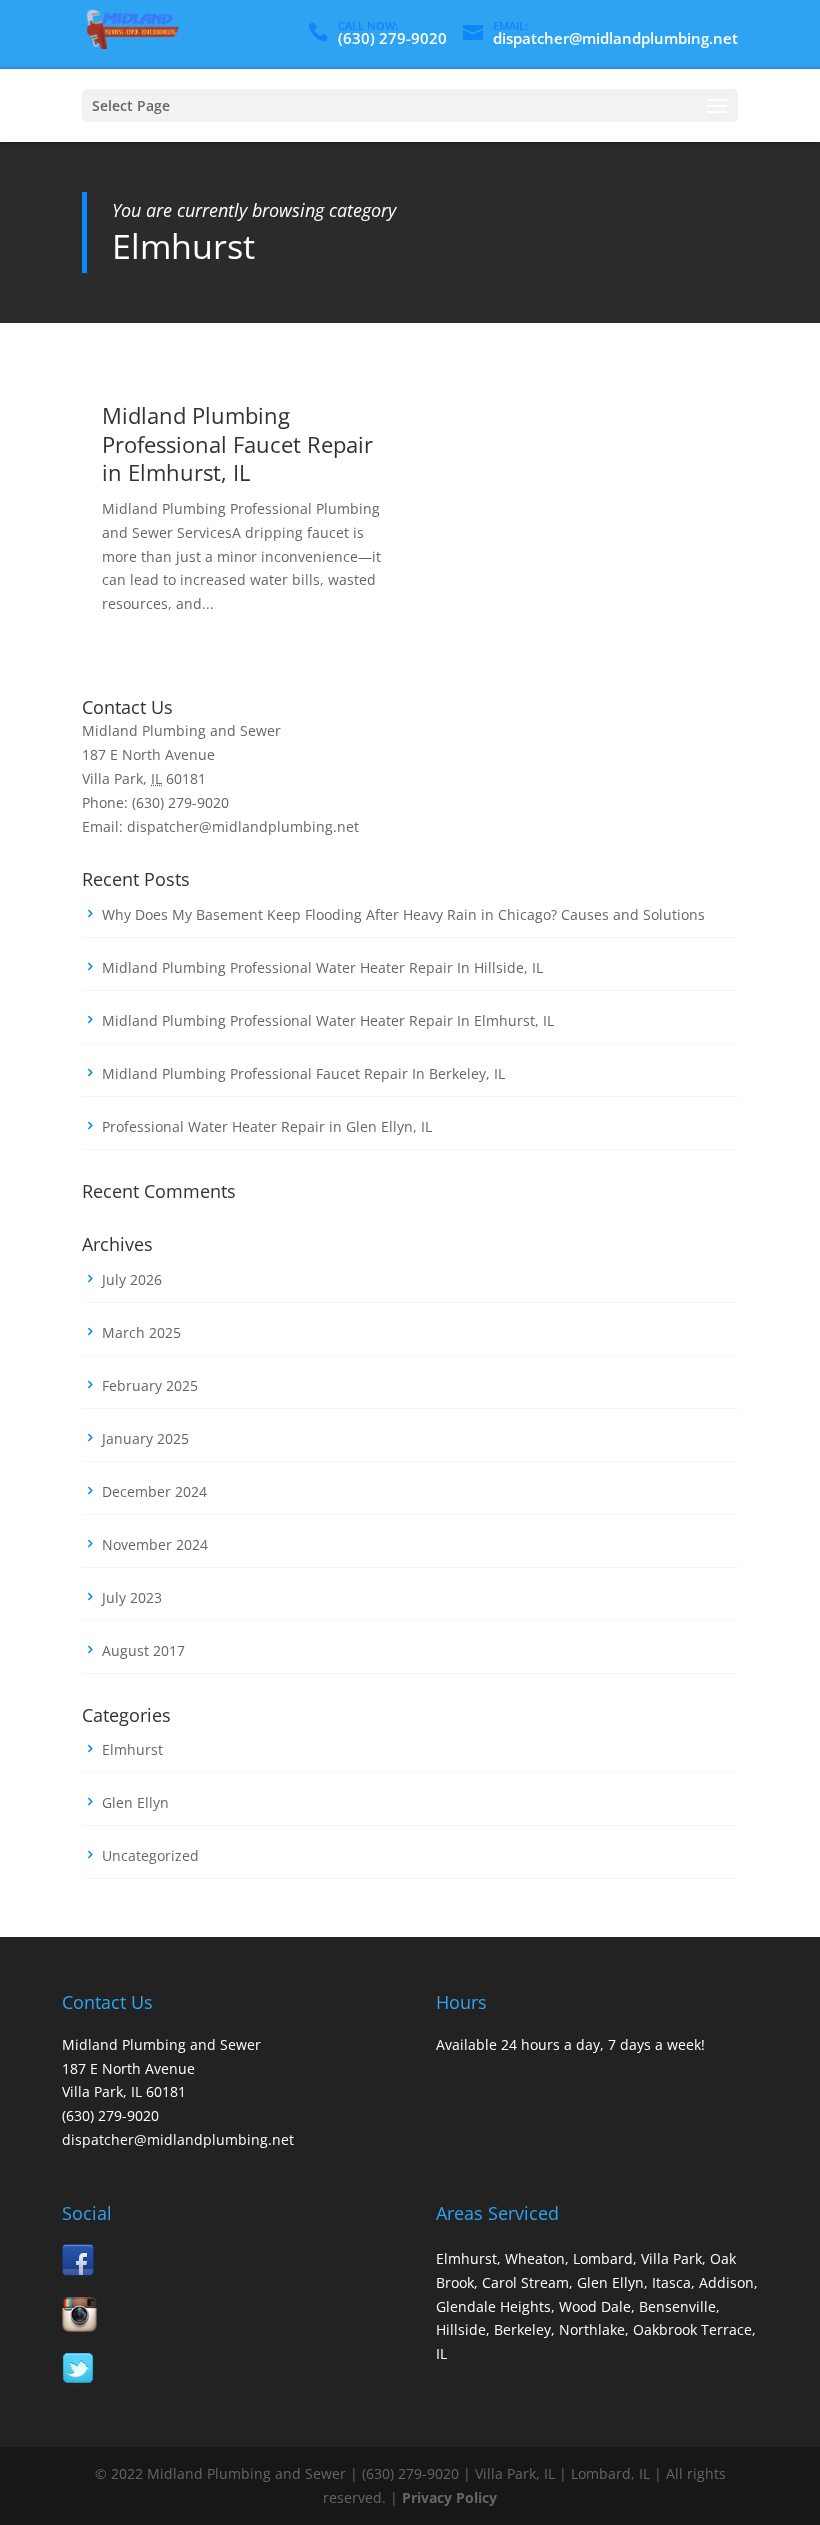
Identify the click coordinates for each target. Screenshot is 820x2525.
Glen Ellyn (135, 1802)
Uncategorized (150, 1855)
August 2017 (143, 1650)
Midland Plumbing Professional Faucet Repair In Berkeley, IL (303, 1073)
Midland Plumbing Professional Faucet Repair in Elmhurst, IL (237, 443)
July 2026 (132, 1279)
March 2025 (141, 1332)
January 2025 (145, 1438)
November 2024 (155, 1544)
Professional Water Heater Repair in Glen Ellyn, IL (267, 1126)
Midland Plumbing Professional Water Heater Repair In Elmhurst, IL (328, 1020)
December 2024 (154, 1491)
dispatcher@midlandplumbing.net (178, 2139)
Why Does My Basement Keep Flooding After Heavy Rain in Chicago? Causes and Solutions (403, 914)
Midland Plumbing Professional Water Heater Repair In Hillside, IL (322, 967)
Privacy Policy (449, 2497)
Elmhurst (132, 1749)
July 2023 (132, 1597)
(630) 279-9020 (392, 38)
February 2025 (150, 1385)
